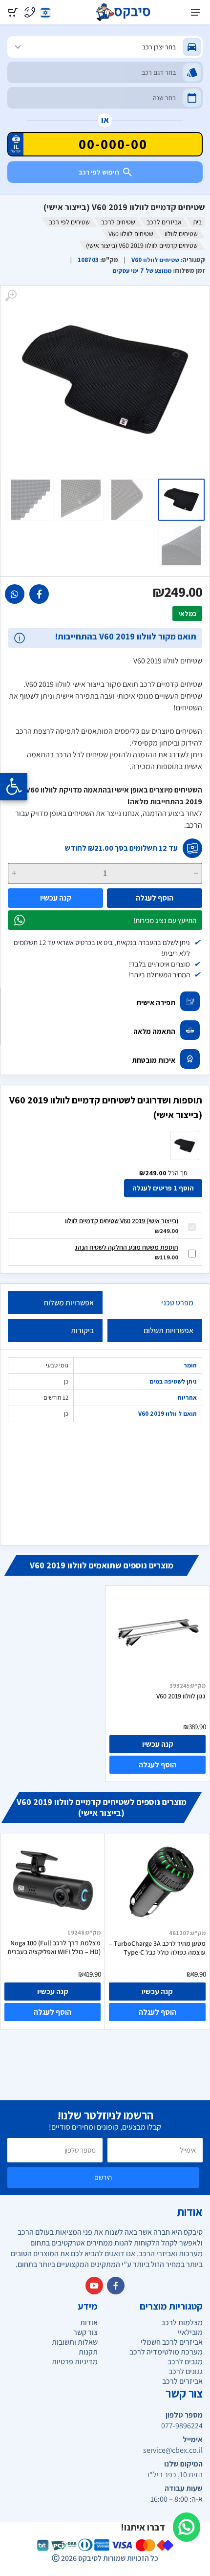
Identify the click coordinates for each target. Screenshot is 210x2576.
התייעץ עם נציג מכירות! (165, 920)
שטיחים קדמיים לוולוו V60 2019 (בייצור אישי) (122, 1221)
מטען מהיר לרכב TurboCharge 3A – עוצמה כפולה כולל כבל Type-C (157, 1948)
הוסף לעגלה (155, 898)
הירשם (103, 2177)
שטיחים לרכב (118, 222)
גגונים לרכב (186, 2371)
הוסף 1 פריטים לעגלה (163, 1188)
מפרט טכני (177, 1303)
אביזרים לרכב (164, 222)
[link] (39, 594)
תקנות (88, 2352)
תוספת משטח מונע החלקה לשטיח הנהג (126, 1247)
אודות (89, 2323)
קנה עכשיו (56, 898)
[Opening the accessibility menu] (14, 787)
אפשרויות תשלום (168, 1331)
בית (197, 222)
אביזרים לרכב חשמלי (172, 2342)
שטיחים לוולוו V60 (131, 234)
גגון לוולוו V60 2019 (181, 1696)
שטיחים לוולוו (181, 234)
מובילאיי (190, 2332)
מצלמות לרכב (182, 2323)
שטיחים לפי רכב (69, 222)
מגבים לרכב (185, 2362)
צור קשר (85, 2332)
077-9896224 (182, 2426)
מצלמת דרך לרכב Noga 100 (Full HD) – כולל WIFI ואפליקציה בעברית (54, 1947)
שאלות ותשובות (75, 2342)
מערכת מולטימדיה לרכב (166, 2352)
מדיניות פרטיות (75, 2362)
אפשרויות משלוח (69, 1303)
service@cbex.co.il (173, 2450)
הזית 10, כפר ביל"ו (175, 2475)
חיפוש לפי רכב (99, 172)
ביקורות (82, 1331)
